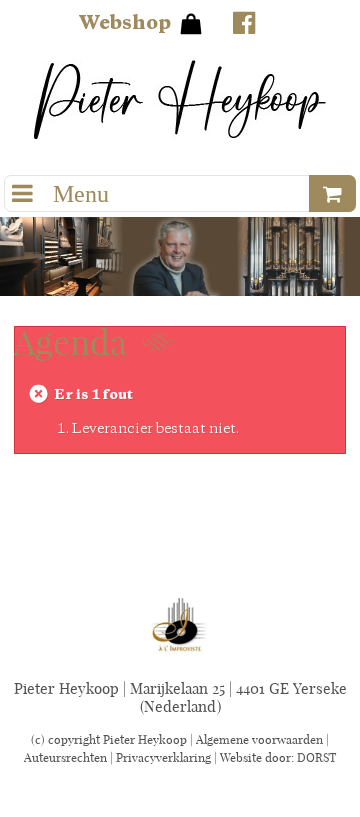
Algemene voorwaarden (259, 739)
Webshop (124, 24)
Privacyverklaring (163, 757)
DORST (316, 757)
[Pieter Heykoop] (180, 99)
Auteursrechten (65, 757)
